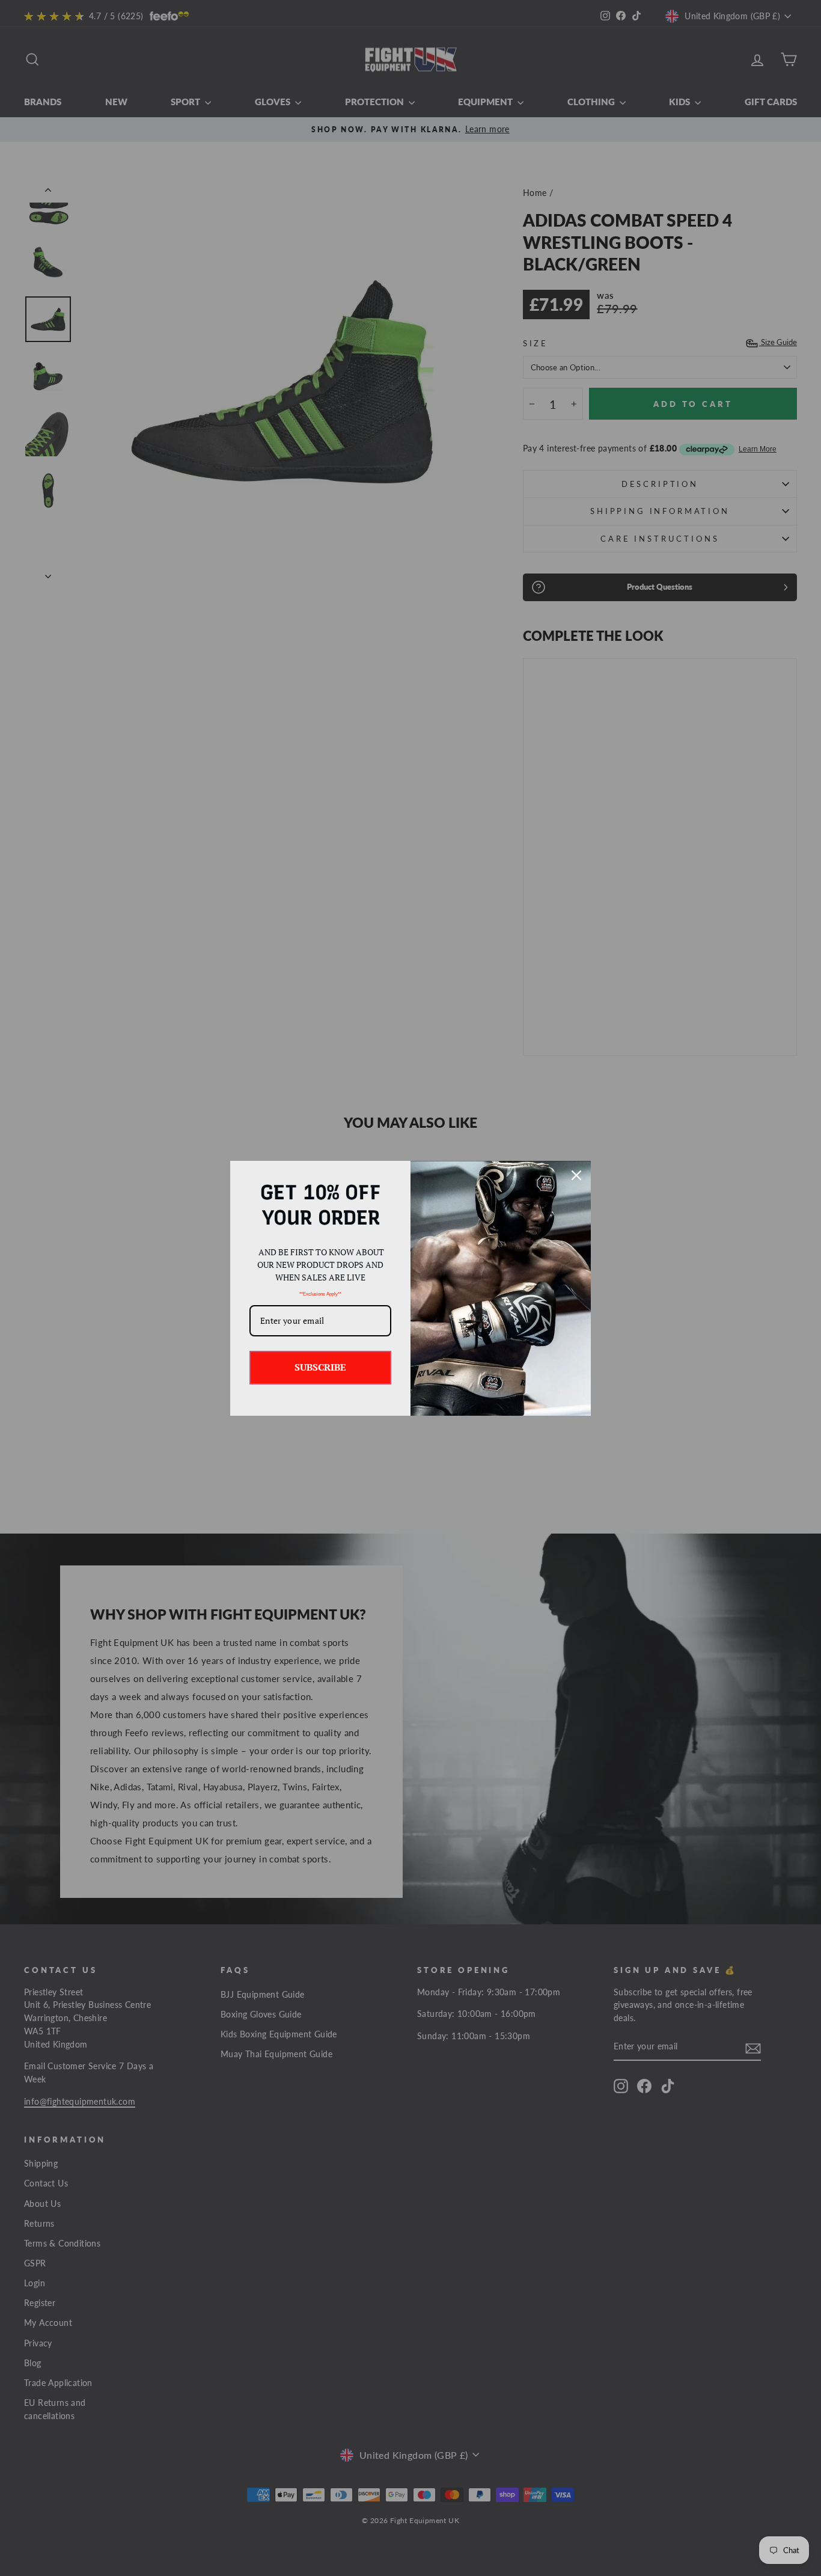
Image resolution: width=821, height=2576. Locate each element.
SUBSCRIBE (320, 1367)
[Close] (576, 1175)
